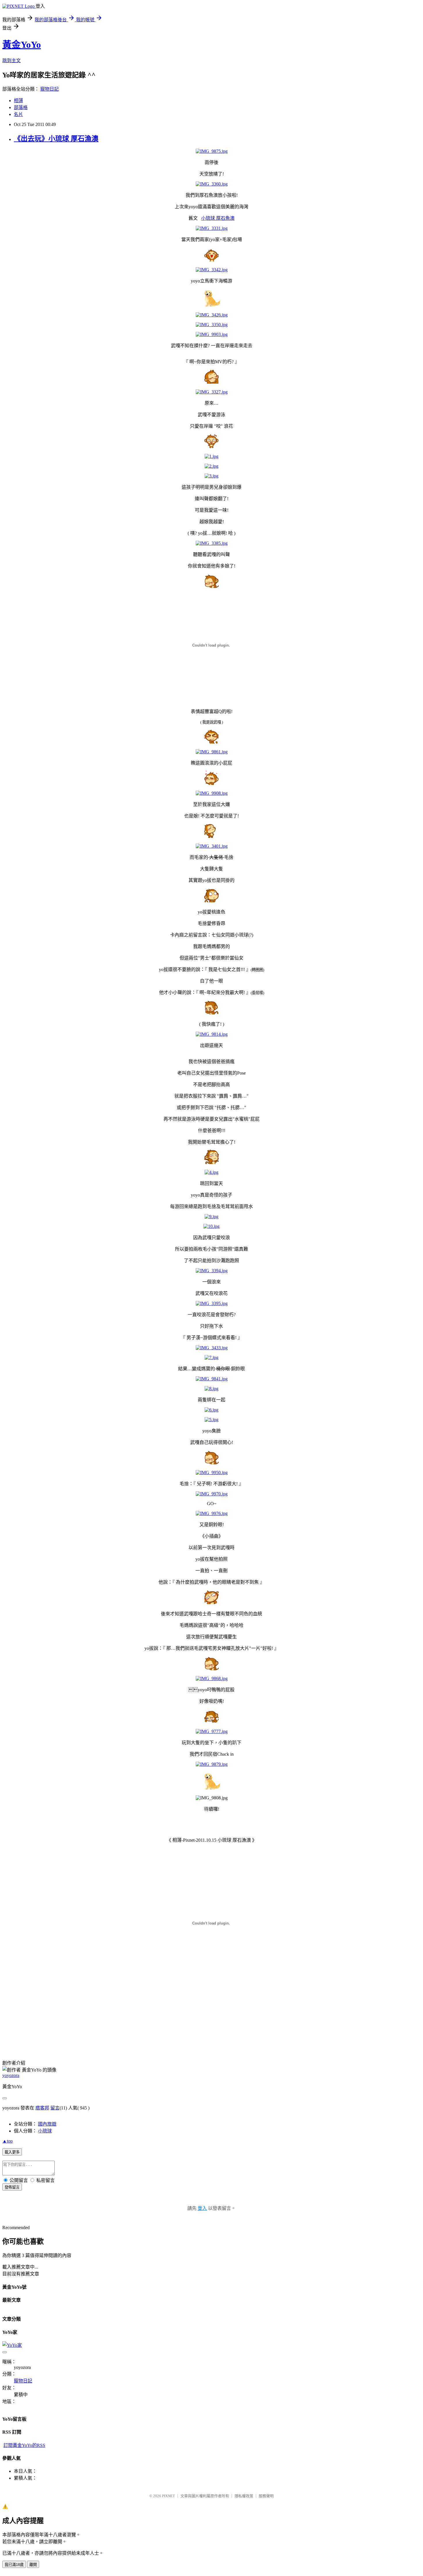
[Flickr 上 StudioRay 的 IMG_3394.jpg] (212, 1271)
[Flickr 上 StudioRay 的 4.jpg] (211, 1172)
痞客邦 (42, 2108)
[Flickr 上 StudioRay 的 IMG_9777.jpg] (212, 1731)
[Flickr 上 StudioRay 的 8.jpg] (211, 1389)
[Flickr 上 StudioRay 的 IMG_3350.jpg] (212, 325)
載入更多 (12, 2152)
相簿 (18, 101)
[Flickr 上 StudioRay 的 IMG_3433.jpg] (212, 1348)
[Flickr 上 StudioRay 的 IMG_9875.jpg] (212, 151)
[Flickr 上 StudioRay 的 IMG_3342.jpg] (212, 270)
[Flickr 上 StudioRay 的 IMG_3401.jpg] (212, 846)
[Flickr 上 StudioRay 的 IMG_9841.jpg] (212, 1379)
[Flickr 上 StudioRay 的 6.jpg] (211, 1410)
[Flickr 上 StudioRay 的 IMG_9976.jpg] (212, 1513)
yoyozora (11, 2075)
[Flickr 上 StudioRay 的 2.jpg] (211, 466)
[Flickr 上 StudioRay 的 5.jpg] (211, 1420)
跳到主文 (12, 61)
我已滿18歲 (14, 2565)
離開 (33, 2565)
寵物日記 (49, 89)
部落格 (21, 107)
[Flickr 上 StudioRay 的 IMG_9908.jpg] (212, 793)
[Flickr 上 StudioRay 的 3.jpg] (211, 476)
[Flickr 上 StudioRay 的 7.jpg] (211, 1357)
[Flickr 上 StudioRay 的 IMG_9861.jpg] (212, 752)
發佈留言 (12, 2187)
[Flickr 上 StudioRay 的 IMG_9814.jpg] (212, 1034)
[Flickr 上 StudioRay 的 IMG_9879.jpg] (212, 1764)
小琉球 (45, 2131)
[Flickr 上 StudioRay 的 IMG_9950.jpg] (212, 1473)
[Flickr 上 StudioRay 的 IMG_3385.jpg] (212, 543)
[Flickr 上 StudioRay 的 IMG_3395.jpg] (212, 1303)
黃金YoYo (22, 45)
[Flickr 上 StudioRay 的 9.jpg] (211, 1217)
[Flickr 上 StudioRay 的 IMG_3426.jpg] (212, 315)
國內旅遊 (47, 2124)
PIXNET (168, 2496)
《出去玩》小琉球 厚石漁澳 (56, 139)
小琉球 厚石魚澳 (218, 218)
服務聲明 (266, 2496)
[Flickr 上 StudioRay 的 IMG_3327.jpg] (212, 392)
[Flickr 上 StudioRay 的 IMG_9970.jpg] (212, 1494)
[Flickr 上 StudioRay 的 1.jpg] (211, 456)
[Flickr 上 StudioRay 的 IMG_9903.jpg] (212, 334)
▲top (7, 2141)
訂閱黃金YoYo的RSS (24, 2445)
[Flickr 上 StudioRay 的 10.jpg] (211, 1226)
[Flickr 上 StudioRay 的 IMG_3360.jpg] (212, 184)
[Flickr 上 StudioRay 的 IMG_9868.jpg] (212, 1678)
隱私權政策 (244, 2496)
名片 (18, 114)
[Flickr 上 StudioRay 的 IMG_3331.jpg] (212, 228)
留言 (55, 2108)
